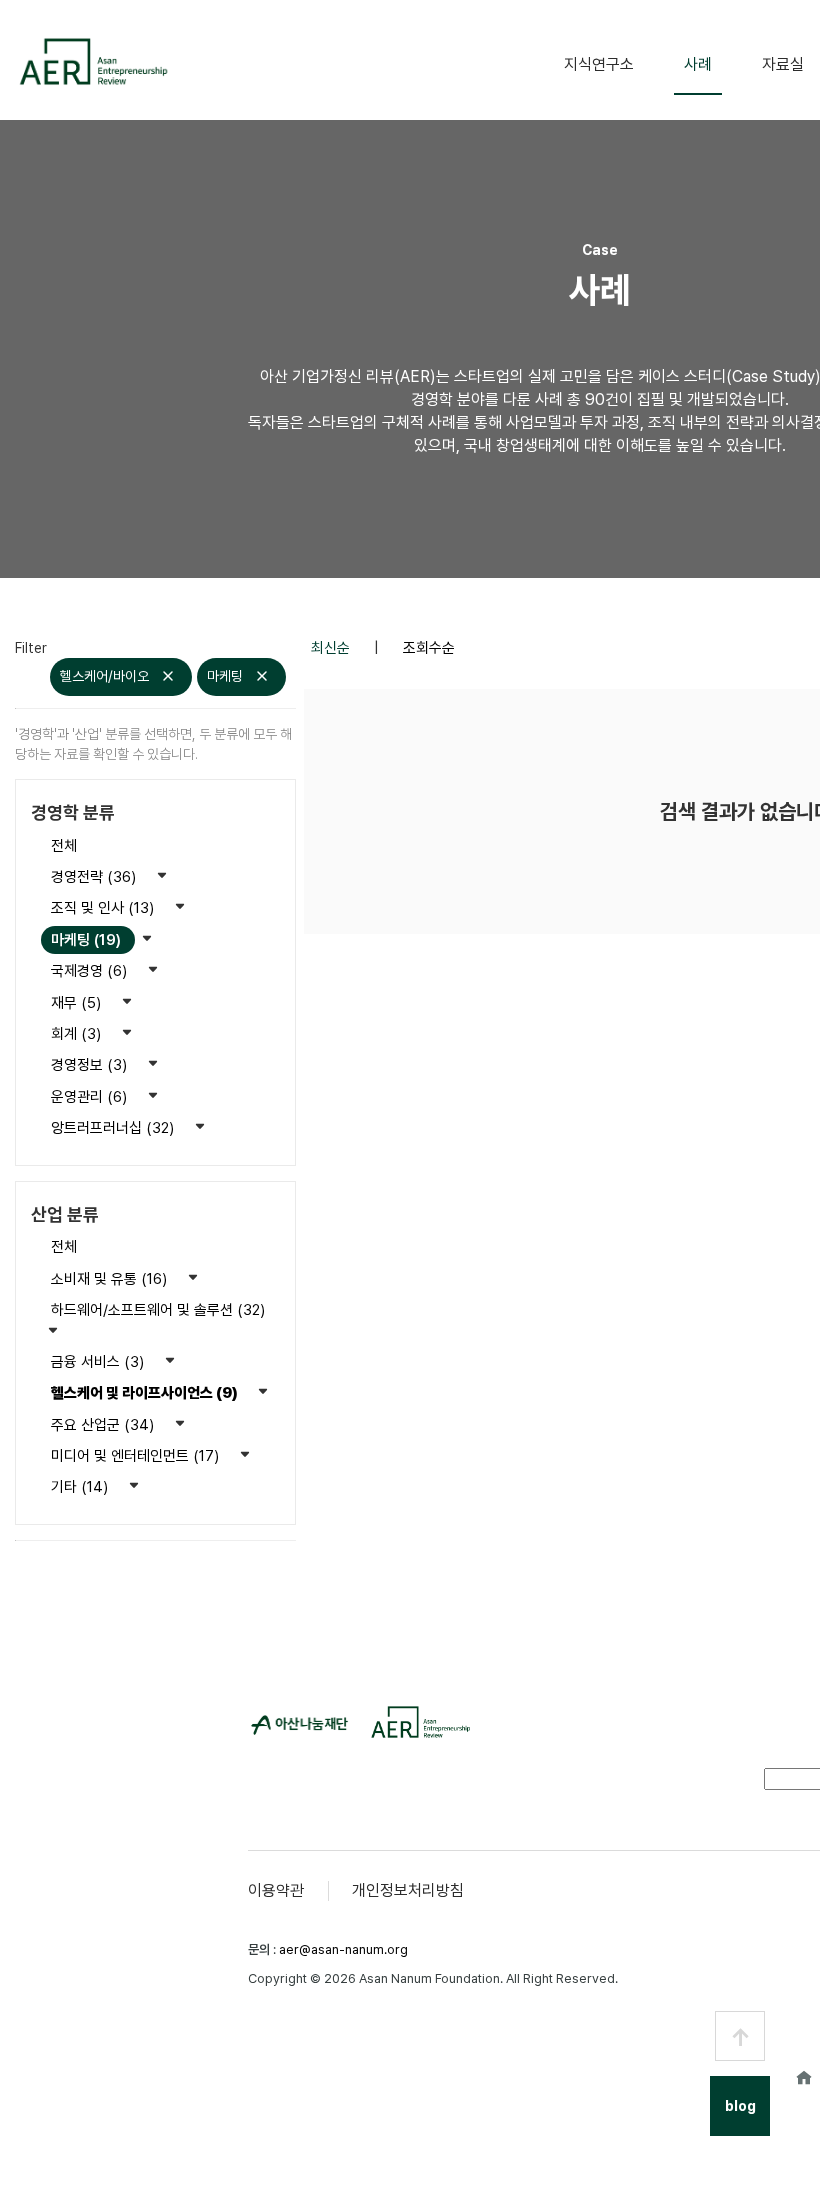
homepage (804, 2077)
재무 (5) (78, 1003)
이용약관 (276, 1890)
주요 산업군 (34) (104, 1425)
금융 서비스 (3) (99, 1362)
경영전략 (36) (95, 877)
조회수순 (429, 648)
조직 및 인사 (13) (104, 908)
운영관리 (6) (91, 1097)
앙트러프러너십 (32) (114, 1128)
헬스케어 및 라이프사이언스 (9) (146, 1393)
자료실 (783, 64)
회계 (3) (78, 1034)
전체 (64, 846)
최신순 (332, 648)
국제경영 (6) (91, 971)
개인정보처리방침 (408, 1890)
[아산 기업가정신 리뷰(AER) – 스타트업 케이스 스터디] (92, 61)
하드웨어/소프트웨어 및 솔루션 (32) (158, 1310)
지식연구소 (599, 64)
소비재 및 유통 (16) (111, 1279)
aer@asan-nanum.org (343, 1949)
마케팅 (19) (88, 940)
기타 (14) (81, 1487)
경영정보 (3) (91, 1065)
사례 (698, 64)
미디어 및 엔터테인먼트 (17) (137, 1456)
